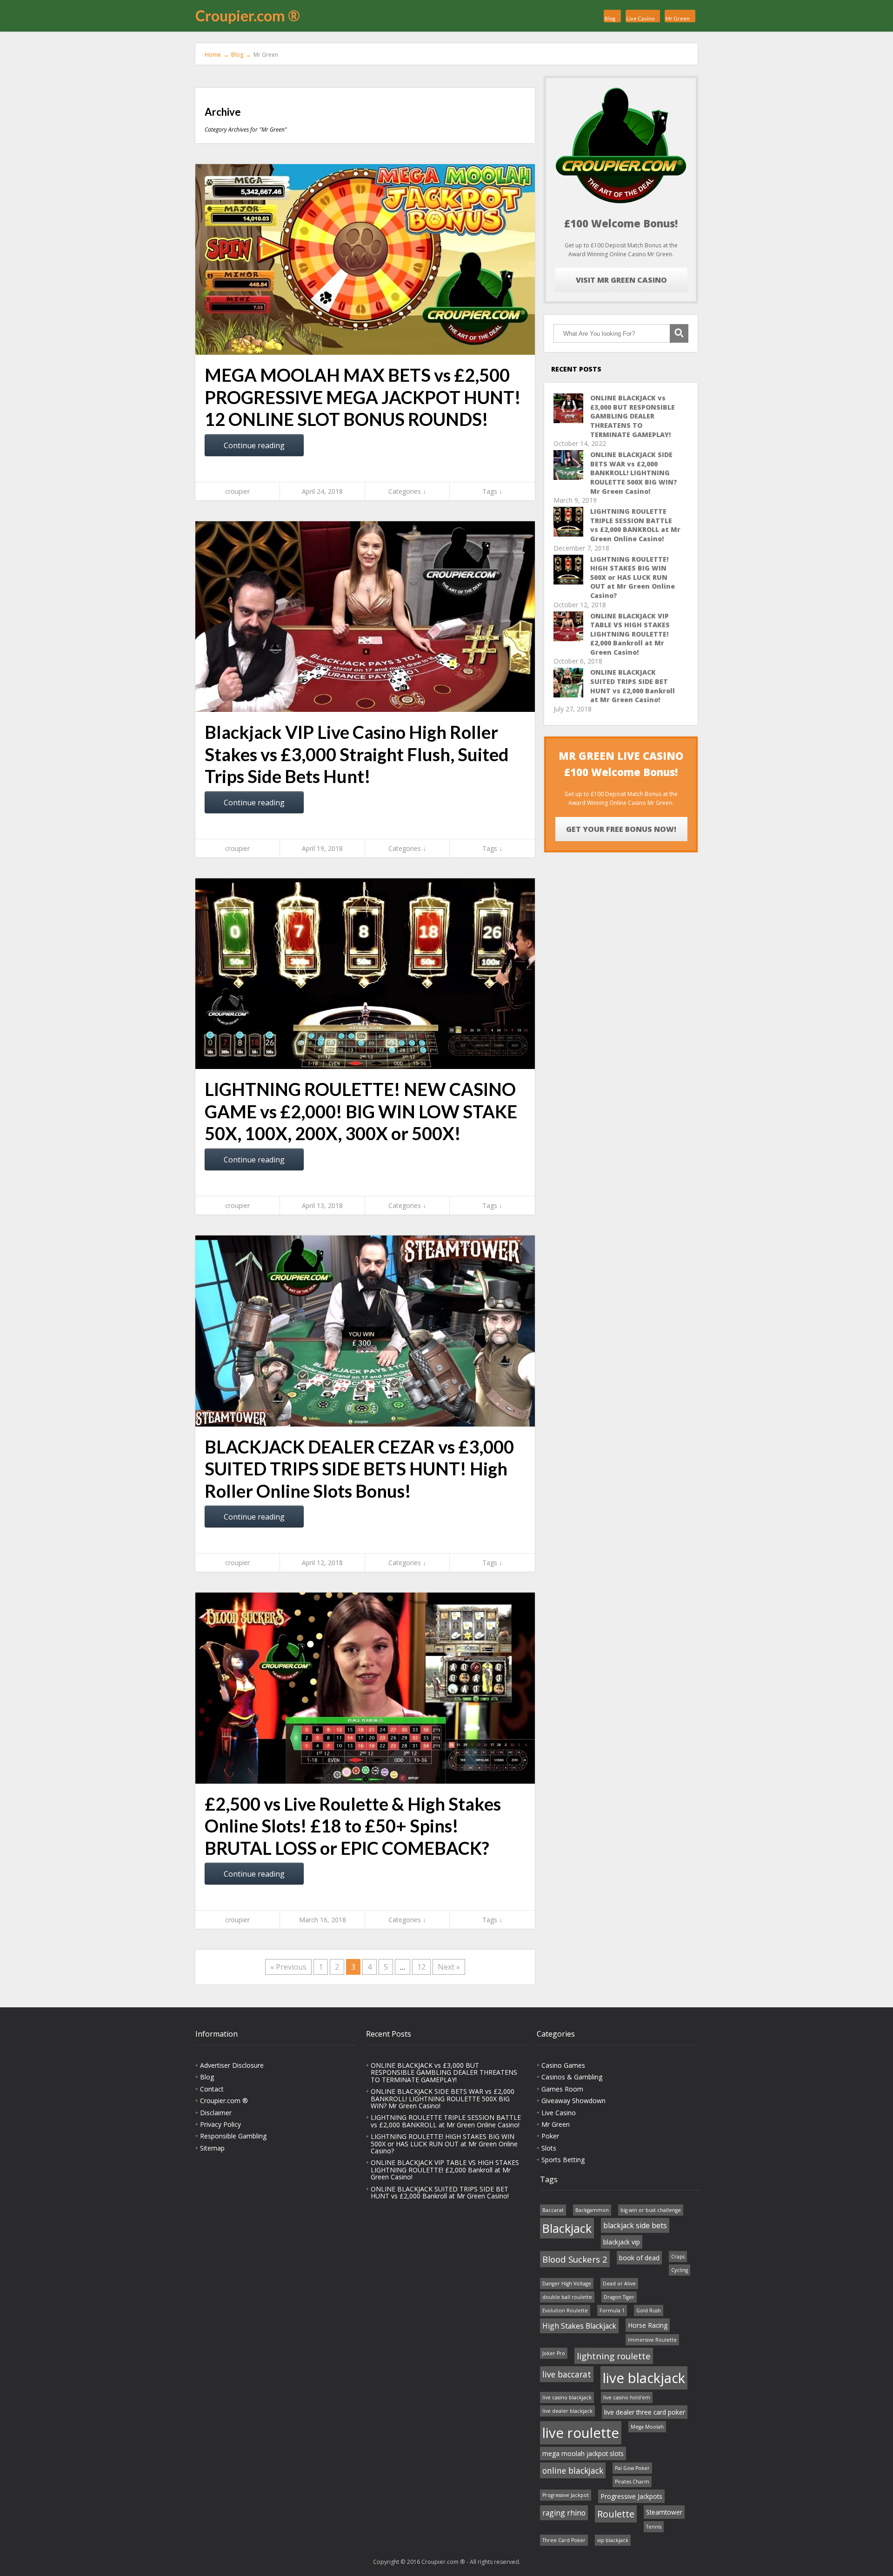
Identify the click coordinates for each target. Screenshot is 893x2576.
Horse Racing (648, 2325)
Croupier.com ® (248, 16)
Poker (550, 2136)
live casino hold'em (627, 2397)
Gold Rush (649, 2310)
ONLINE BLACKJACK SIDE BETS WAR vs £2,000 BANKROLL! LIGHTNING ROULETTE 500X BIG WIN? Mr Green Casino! (634, 473)
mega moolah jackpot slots (583, 2453)
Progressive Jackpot (566, 2495)
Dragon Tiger (619, 2297)
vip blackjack (613, 2540)
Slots (549, 2148)
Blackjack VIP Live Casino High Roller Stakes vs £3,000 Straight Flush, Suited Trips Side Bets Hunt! (357, 754)
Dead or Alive (619, 2284)
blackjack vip (622, 2242)
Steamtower (664, 2512)
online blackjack (573, 2470)
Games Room (562, 2089)
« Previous (288, 1967)
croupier (237, 491)
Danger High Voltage (567, 2284)
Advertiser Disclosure (232, 2065)
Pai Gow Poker (632, 2468)
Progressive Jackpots (631, 2496)
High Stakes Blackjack (579, 2326)
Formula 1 (612, 2310)
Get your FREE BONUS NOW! (621, 829)
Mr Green (678, 18)
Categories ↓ (407, 491)
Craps (678, 2257)
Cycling (680, 2270)
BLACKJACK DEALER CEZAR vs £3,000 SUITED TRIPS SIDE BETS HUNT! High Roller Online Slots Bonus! (359, 1469)
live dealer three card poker (645, 2412)
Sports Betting (563, 2160)
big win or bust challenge (651, 2210)
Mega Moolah (647, 2427)
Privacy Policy (220, 2124)
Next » (449, 1967)
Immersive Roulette (652, 2340)
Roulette (616, 2514)
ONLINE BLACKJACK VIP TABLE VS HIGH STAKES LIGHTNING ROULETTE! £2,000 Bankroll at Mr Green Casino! (630, 634)
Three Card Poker (564, 2540)
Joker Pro (554, 2353)
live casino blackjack (567, 2397)
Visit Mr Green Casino (621, 280)
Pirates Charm (632, 2482)
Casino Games (563, 2065)
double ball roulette (567, 2297)
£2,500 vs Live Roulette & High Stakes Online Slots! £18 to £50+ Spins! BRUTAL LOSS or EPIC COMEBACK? (353, 1826)
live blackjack (644, 2378)
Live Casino (640, 18)
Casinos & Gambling (572, 2077)
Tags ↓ (492, 491)
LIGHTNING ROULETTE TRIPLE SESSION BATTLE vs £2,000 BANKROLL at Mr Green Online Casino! (635, 525)
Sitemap (212, 2148)
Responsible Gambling (233, 2136)
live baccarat (567, 2374)
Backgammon (592, 2210)
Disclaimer (216, 2113)
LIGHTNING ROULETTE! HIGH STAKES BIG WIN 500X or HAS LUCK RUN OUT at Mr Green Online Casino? (633, 577)
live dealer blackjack (567, 2411)
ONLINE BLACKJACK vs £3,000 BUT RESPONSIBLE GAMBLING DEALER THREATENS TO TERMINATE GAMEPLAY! (633, 416)
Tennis (654, 2527)
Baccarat (553, 2210)
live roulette (581, 2433)
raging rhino (564, 2513)
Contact (212, 2089)
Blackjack (567, 2228)
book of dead (639, 2258)
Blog (610, 18)
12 (421, 1967)
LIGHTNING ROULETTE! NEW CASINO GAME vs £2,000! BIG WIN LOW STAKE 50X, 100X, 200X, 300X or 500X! (361, 1111)
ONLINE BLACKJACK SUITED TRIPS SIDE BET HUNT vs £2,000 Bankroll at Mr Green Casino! (633, 686)
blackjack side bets (635, 2225)
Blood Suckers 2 (575, 2259)
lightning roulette (614, 2356)
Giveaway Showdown (573, 2101)
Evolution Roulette (565, 2310)
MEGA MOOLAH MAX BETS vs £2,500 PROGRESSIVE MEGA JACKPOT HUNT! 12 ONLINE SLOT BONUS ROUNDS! (363, 397)
